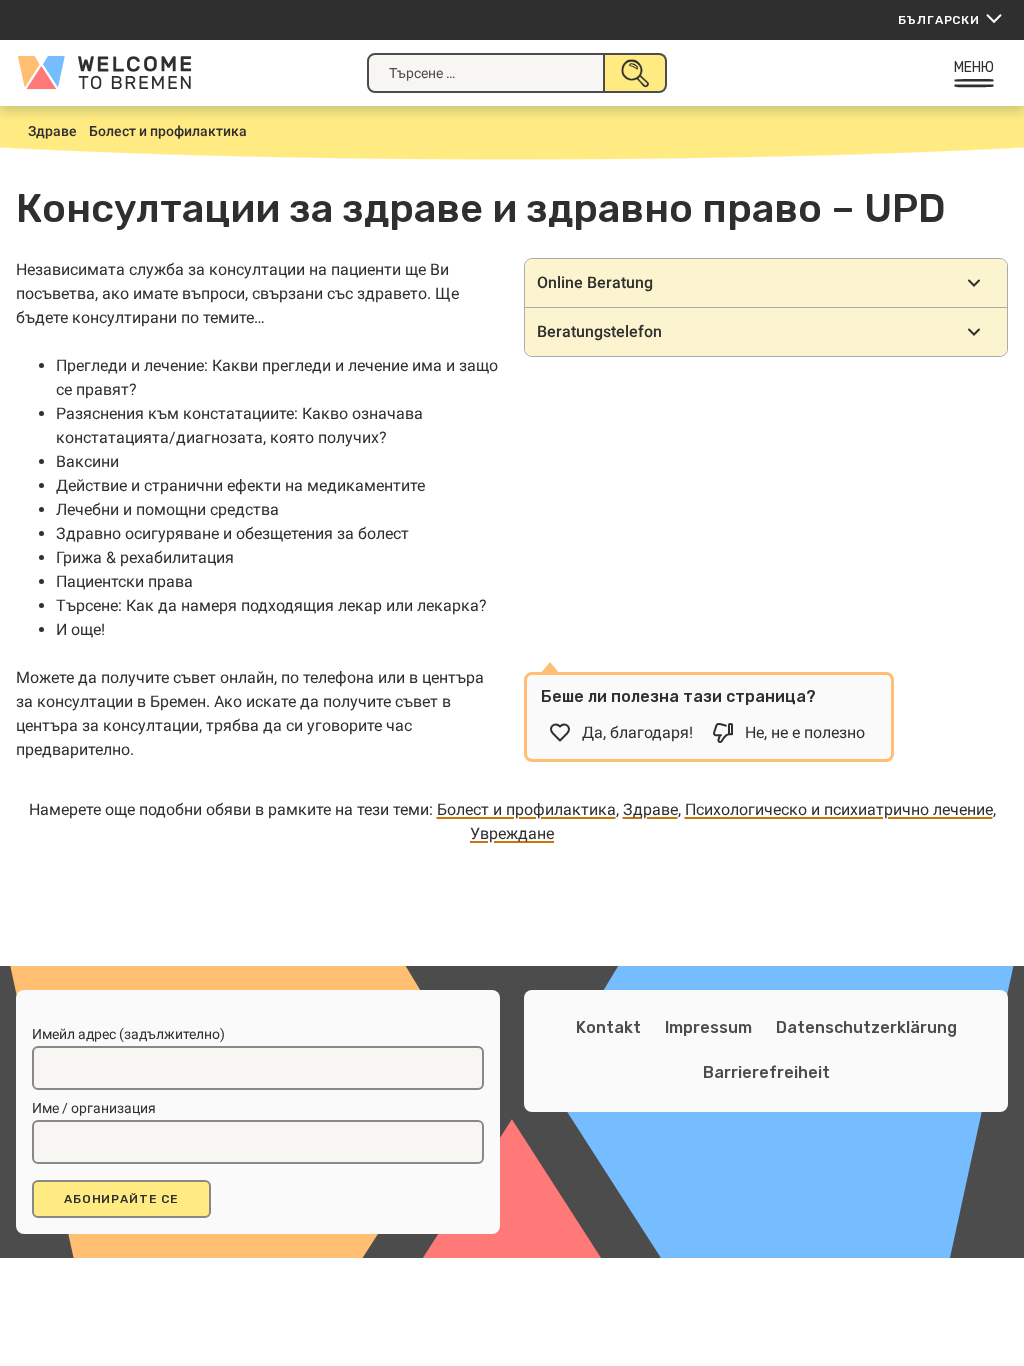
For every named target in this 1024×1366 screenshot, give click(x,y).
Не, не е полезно (805, 732)
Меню (974, 67)
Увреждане (512, 833)
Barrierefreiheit (766, 1072)
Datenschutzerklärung (866, 1027)
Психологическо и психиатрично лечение (839, 809)
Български (939, 20)
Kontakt (608, 1027)
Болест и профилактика (526, 809)
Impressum (708, 1027)
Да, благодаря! (637, 732)
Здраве (650, 809)
